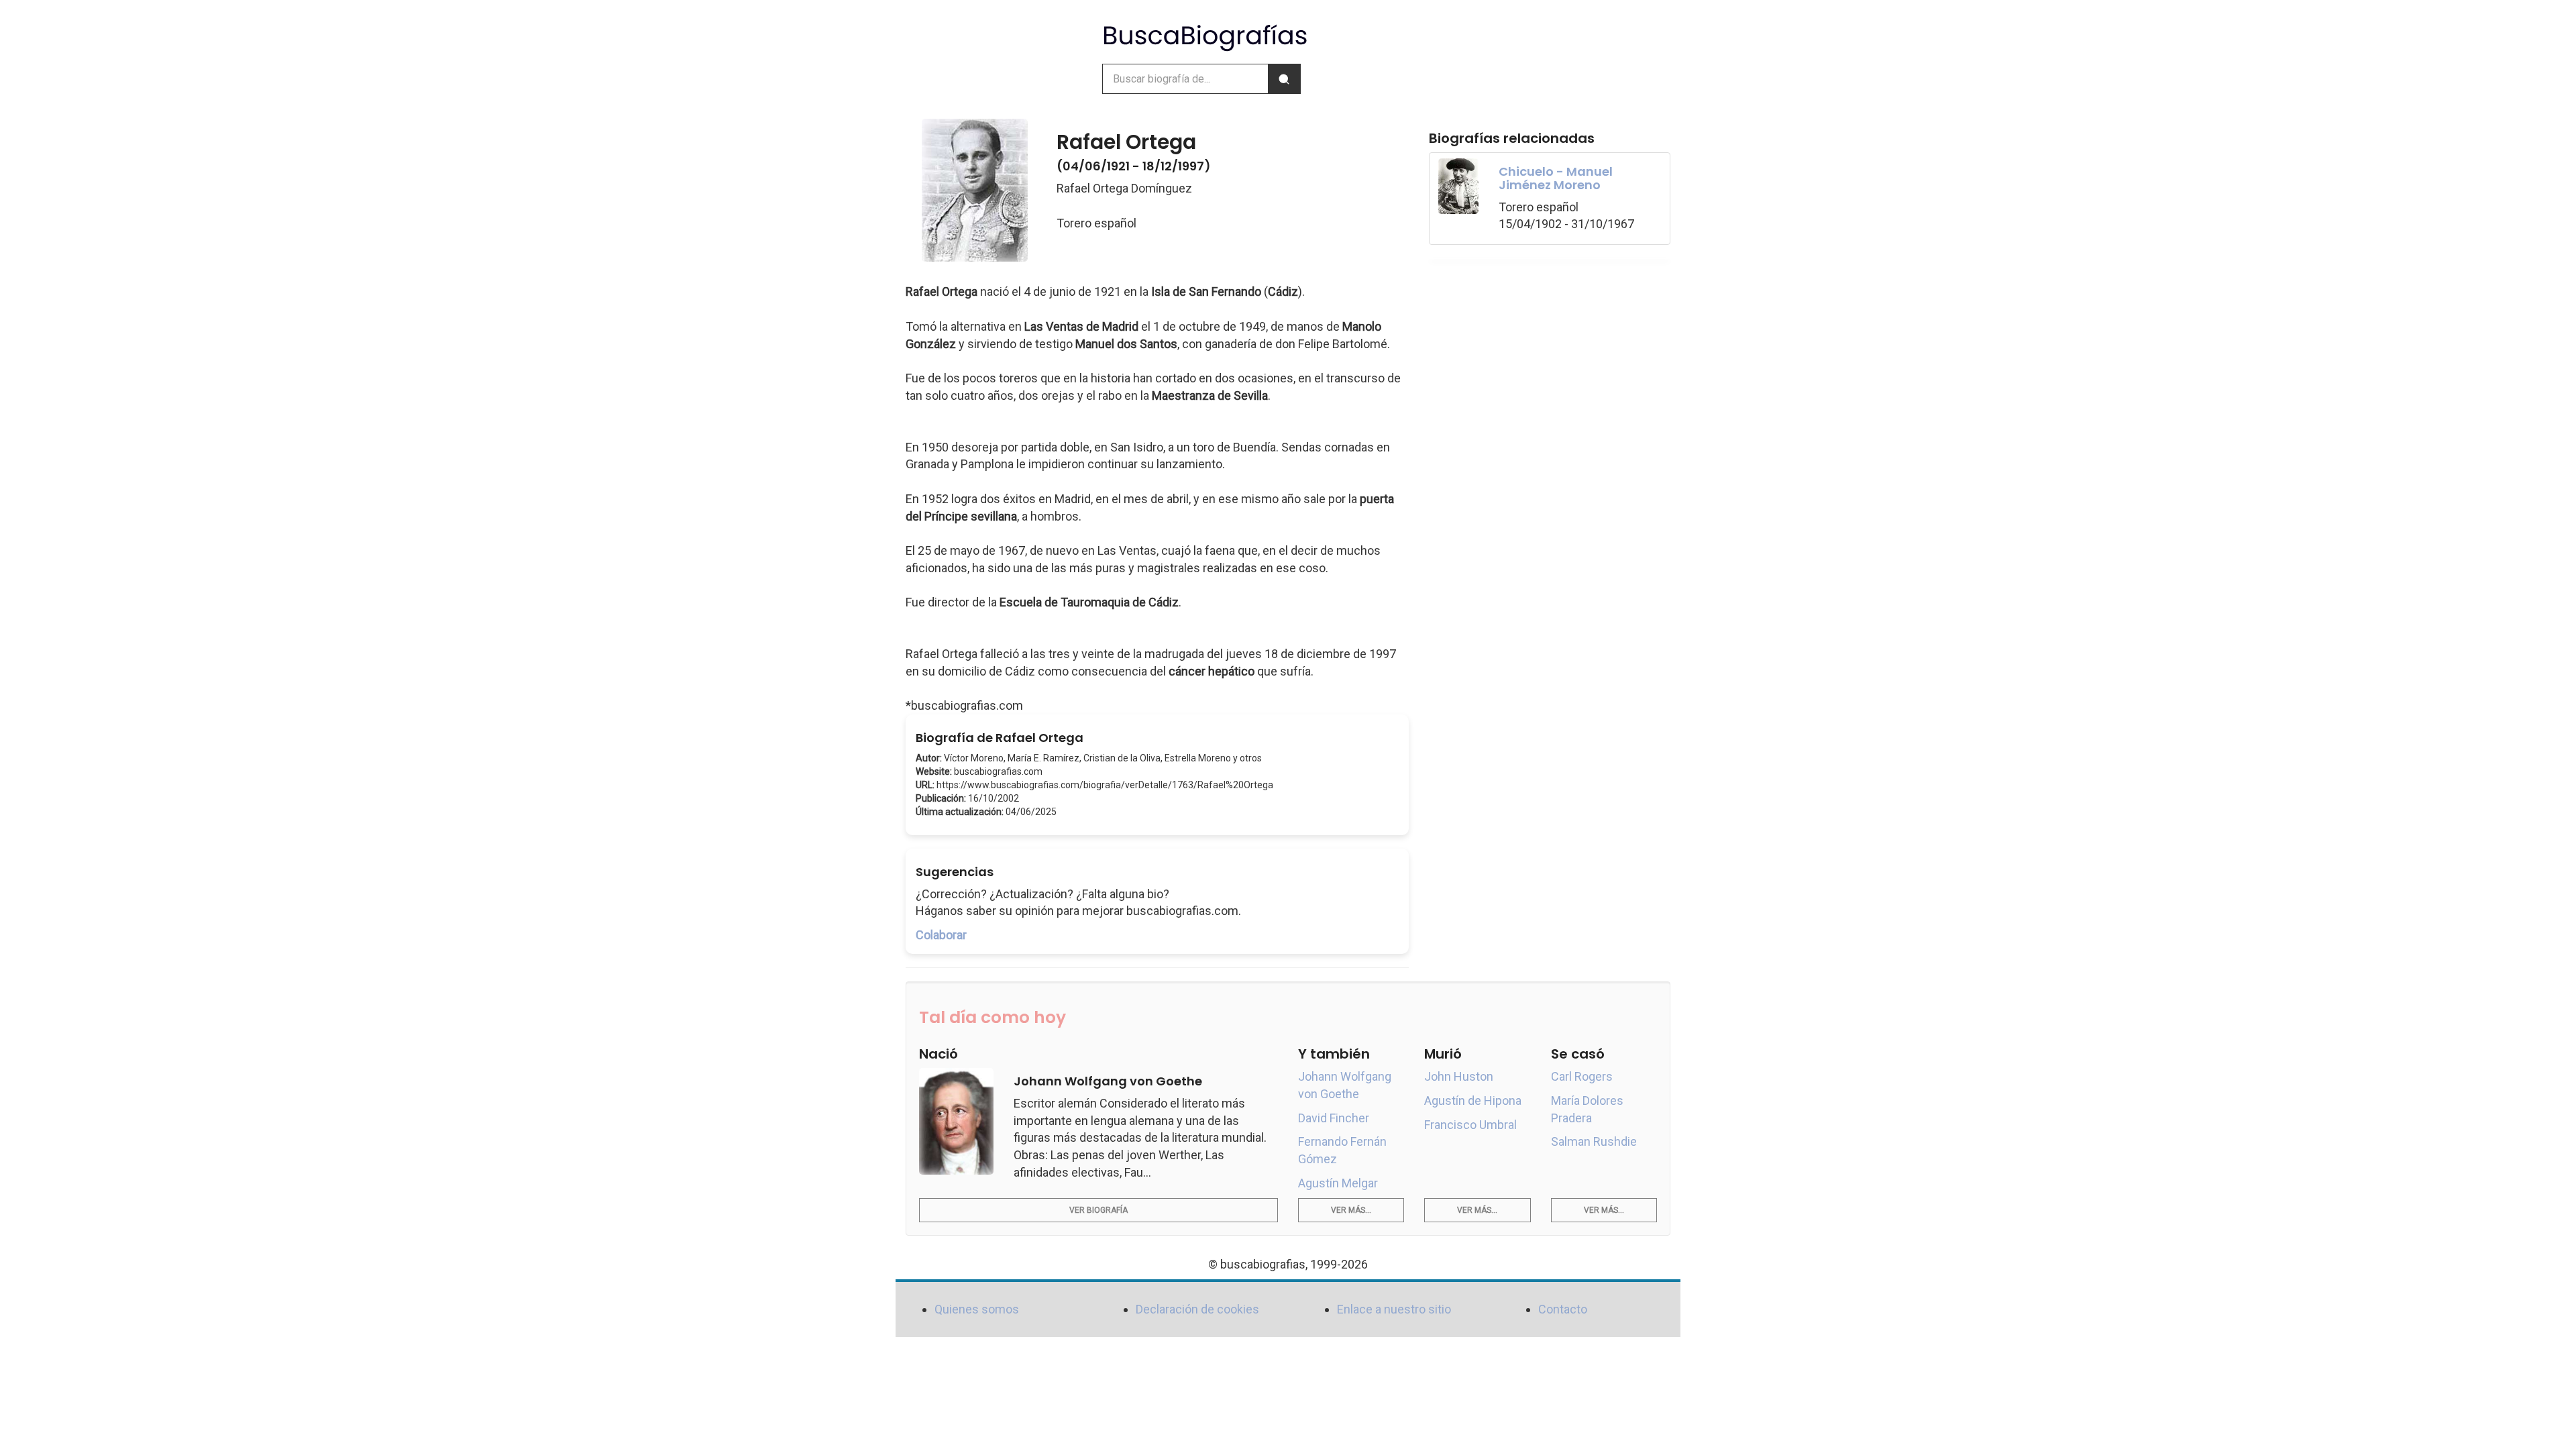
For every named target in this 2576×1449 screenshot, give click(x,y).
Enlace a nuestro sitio (1394, 1309)
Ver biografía (1098, 1210)
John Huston (1459, 1076)
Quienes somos (977, 1309)
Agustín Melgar (1338, 1183)
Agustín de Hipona (1473, 1101)
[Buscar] (1284, 79)
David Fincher (1334, 1118)
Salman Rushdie (1594, 1141)
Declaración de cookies (1197, 1309)
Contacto (1563, 1309)
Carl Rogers (1582, 1076)
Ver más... (1351, 1210)
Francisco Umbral (1470, 1125)
